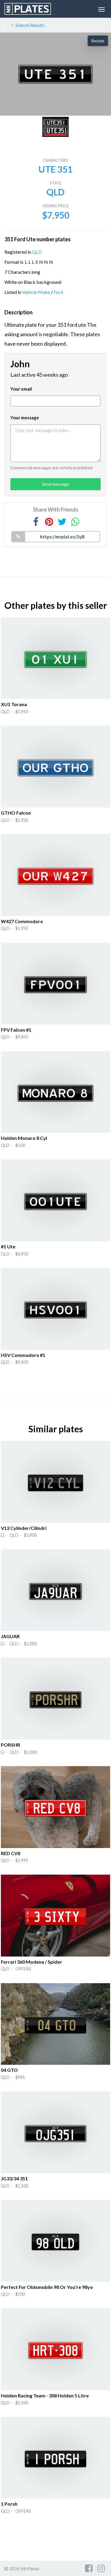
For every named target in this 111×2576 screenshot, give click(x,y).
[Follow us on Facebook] (89, 2568)
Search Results (30, 25)
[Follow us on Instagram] (101, 2568)
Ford (58, 292)
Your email (21, 389)
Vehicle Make (36, 292)
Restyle (98, 41)
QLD (37, 252)
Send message (55, 484)
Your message (25, 418)
